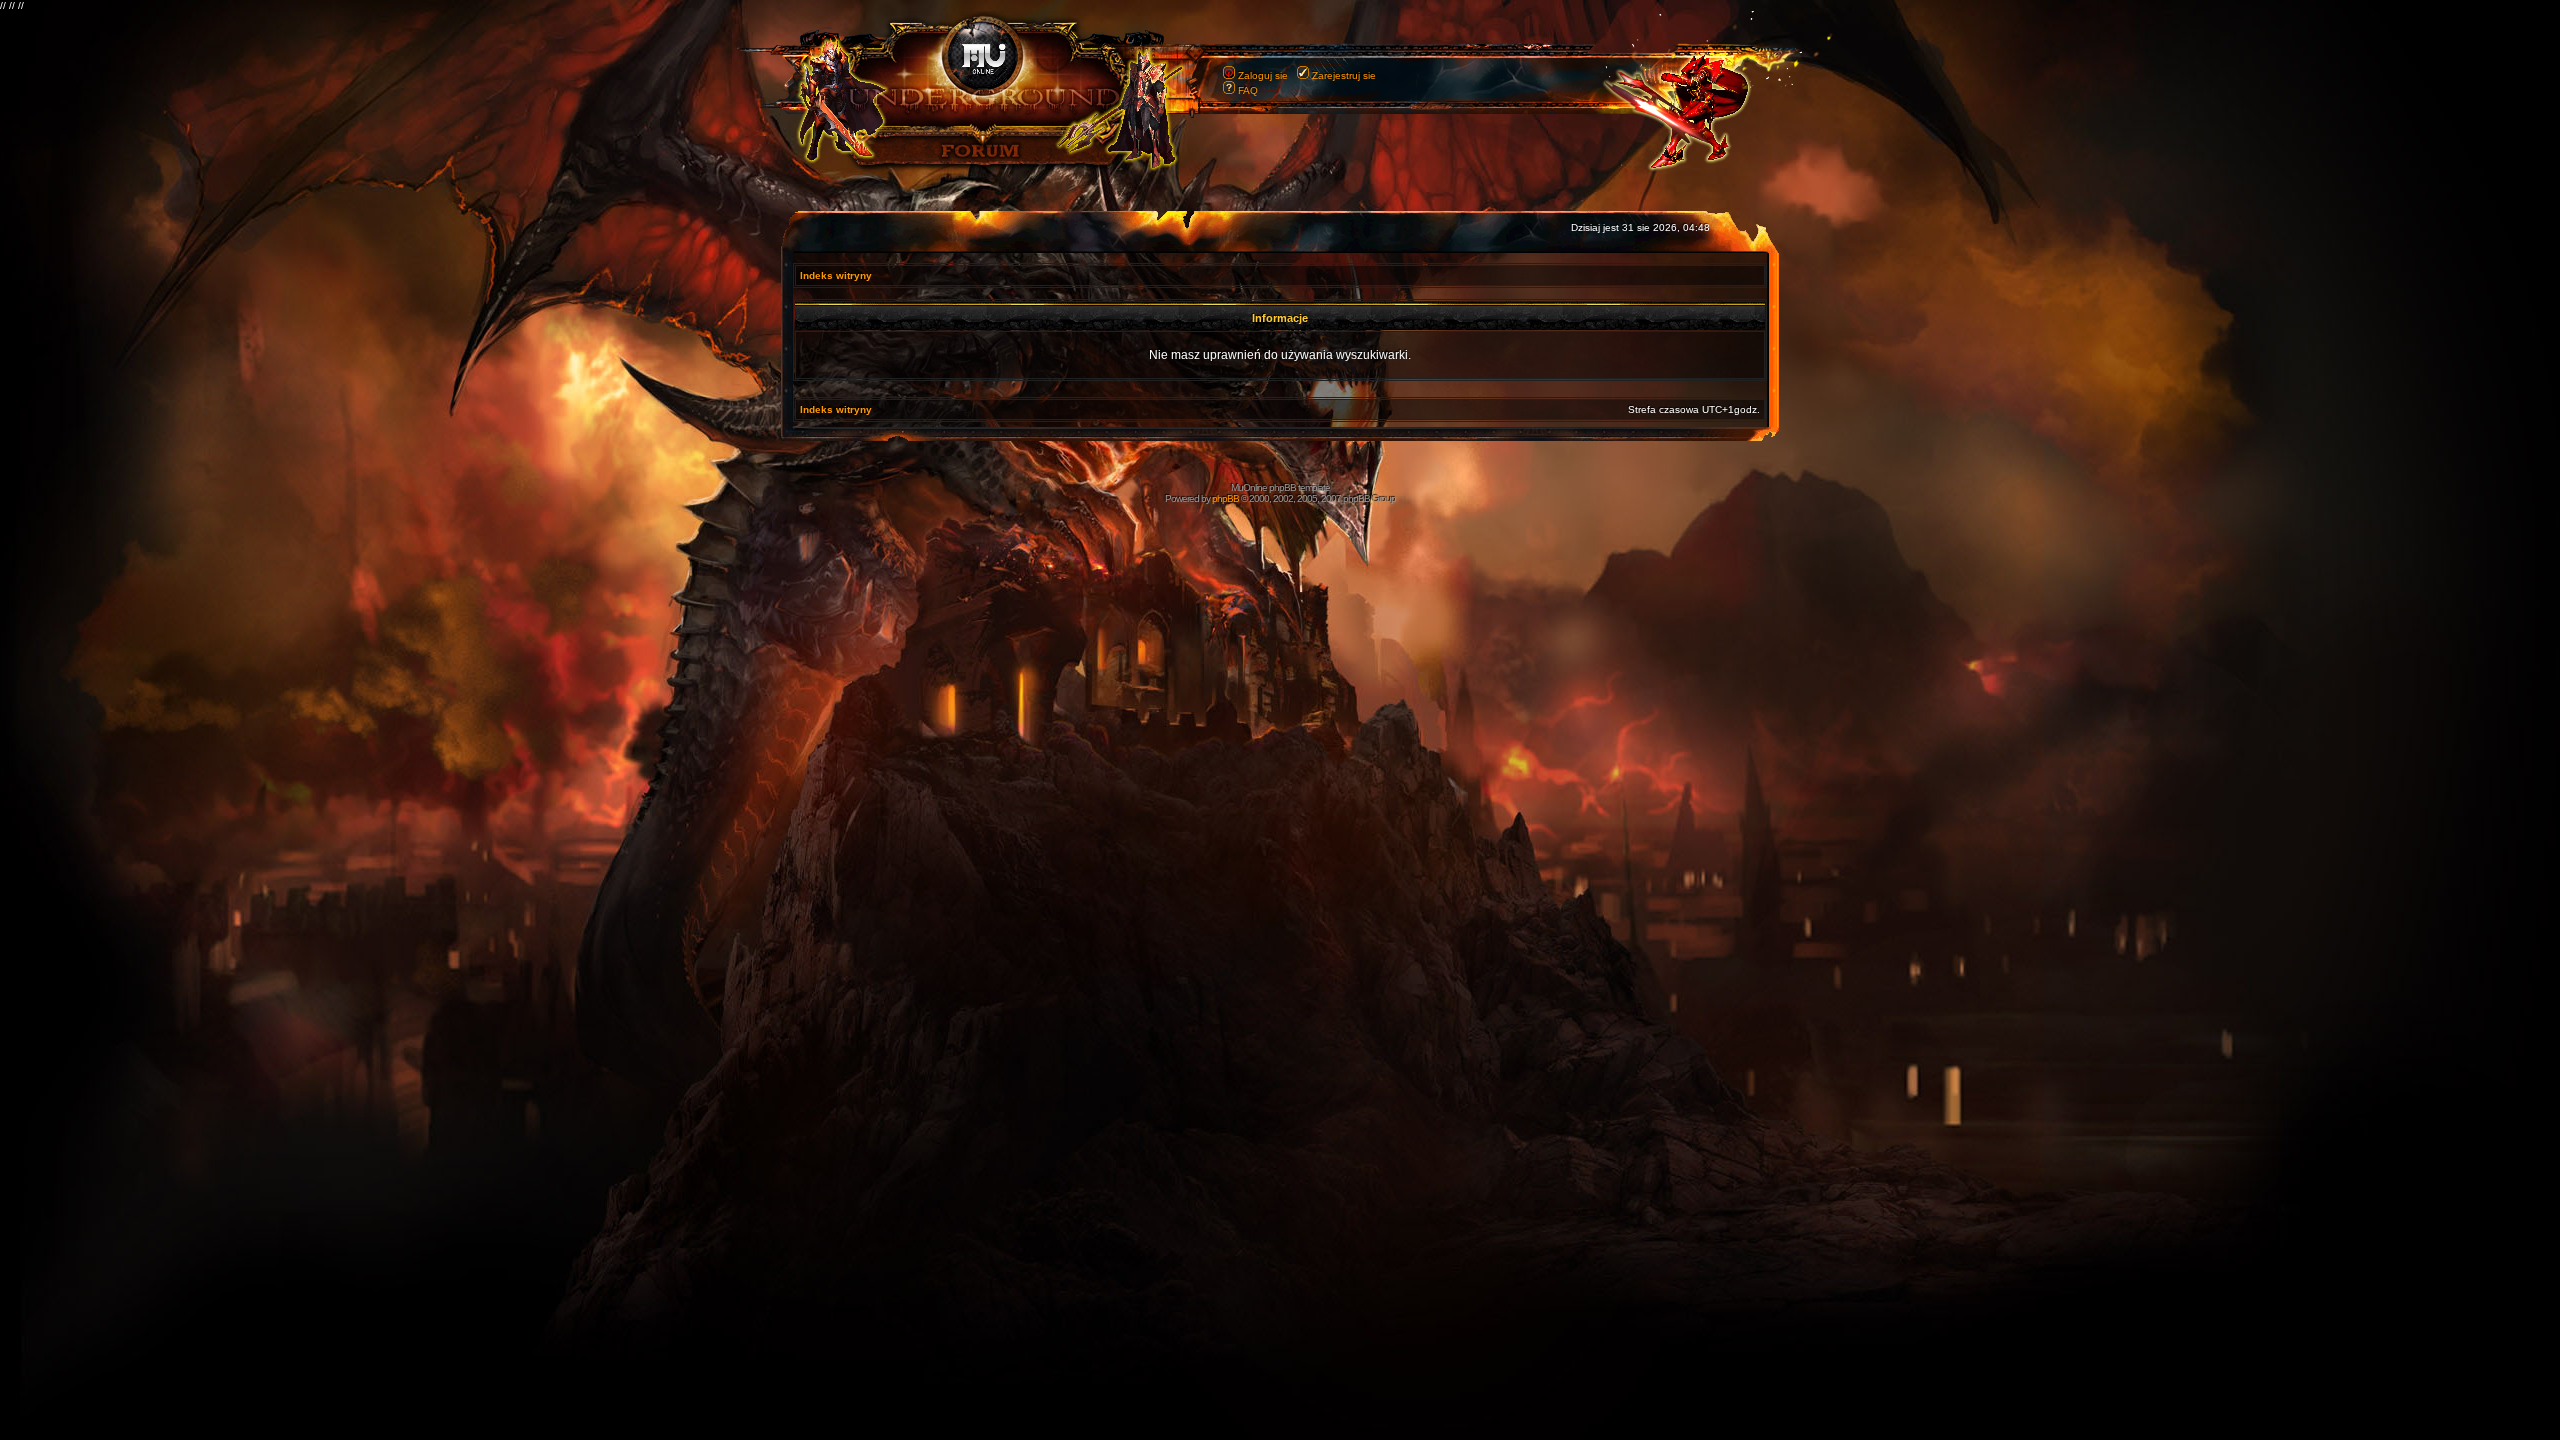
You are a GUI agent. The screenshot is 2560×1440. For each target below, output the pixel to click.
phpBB (1225, 498)
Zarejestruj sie (1344, 75)
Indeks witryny (836, 275)
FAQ (1248, 90)
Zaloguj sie (1263, 75)
